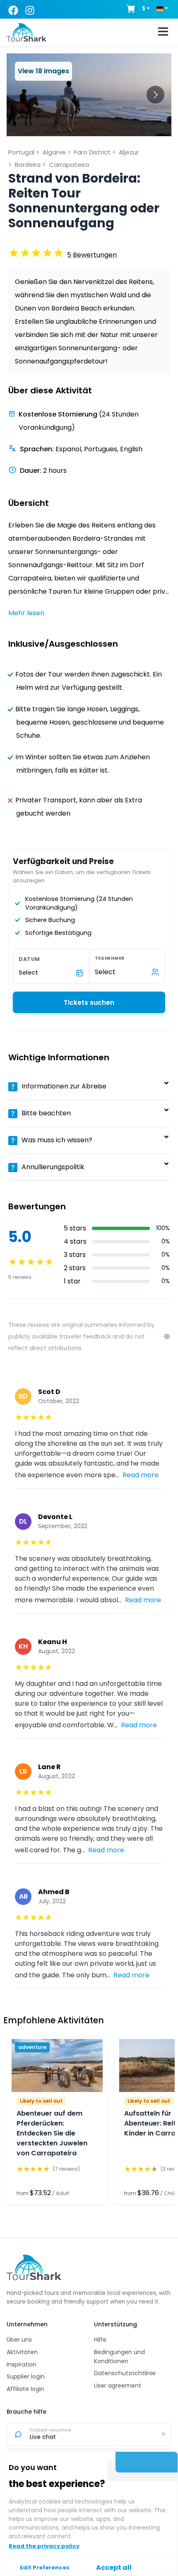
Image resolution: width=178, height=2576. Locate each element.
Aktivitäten (22, 2352)
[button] (92, 255)
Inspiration (22, 2364)
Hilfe (100, 2340)
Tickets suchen (89, 1003)
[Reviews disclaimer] (167, 1336)
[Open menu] (163, 33)
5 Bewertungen (92, 255)
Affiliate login (25, 2389)
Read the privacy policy (44, 2546)
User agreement (118, 2386)
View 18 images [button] (43, 71)
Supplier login (26, 2376)
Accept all (114, 2568)
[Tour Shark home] (34, 2267)
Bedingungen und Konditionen (119, 2357)
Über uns (19, 2340)
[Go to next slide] (155, 95)
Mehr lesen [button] (26, 613)
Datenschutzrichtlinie (125, 2373)
